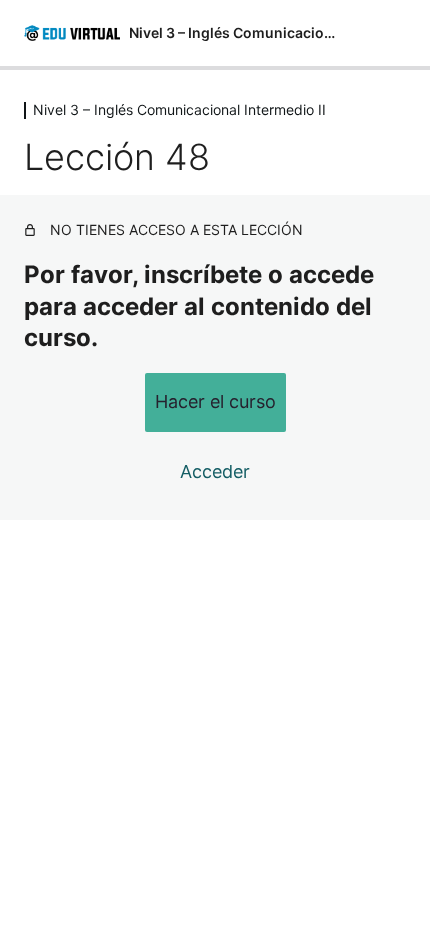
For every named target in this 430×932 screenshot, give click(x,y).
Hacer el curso (215, 401)
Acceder (215, 471)
